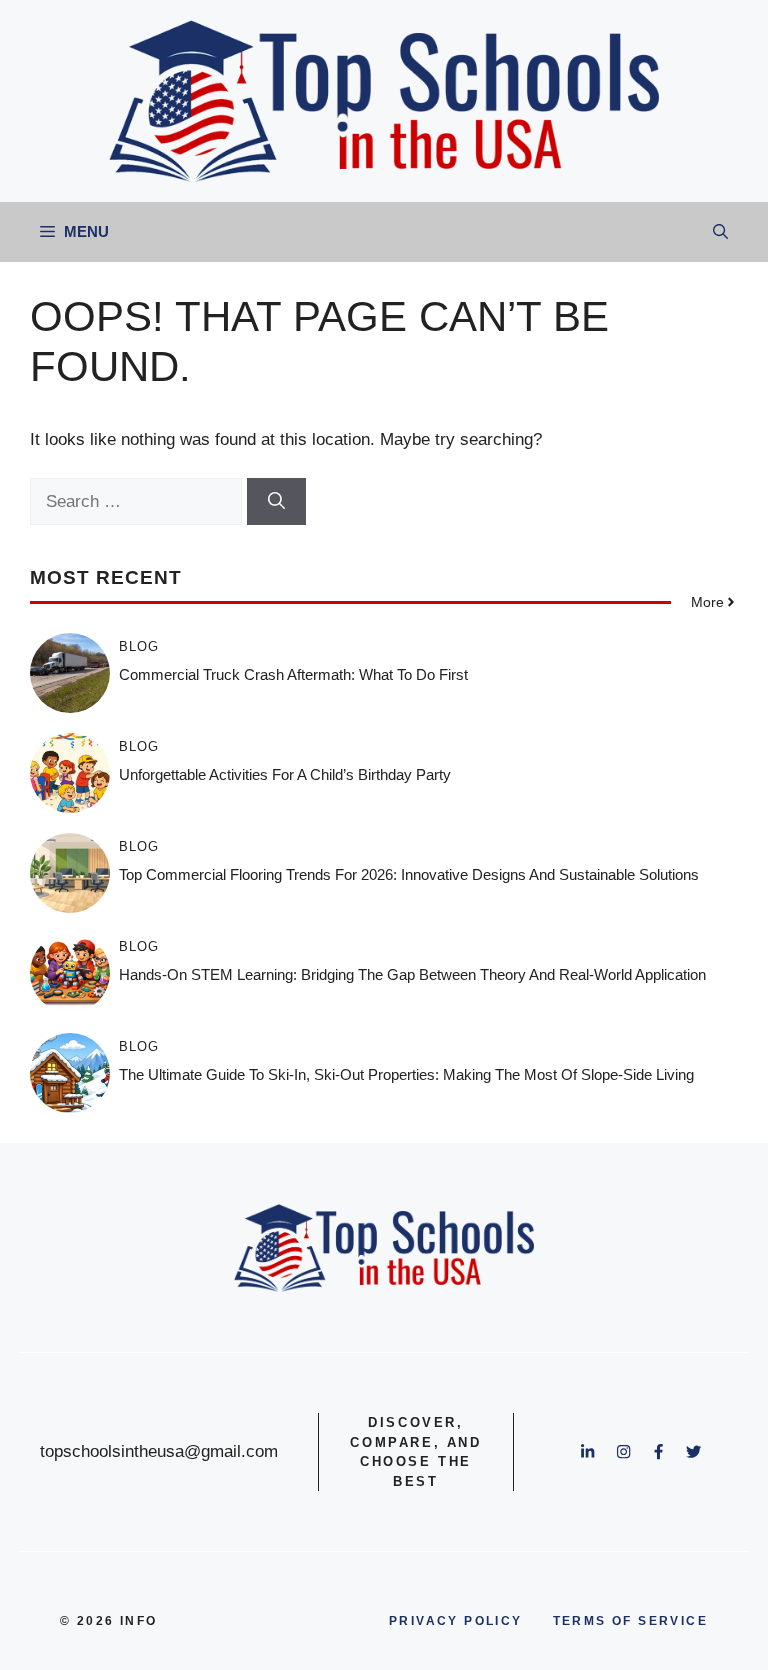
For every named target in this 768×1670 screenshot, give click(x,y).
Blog (139, 646)
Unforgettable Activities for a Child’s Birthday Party (285, 774)
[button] (720, 232)
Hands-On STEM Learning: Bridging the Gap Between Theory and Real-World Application (412, 974)
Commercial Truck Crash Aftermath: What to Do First (293, 674)
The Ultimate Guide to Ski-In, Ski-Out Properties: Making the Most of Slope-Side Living (406, 1074)
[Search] (276, 502)
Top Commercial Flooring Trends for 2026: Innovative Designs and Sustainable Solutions (409, 874)
